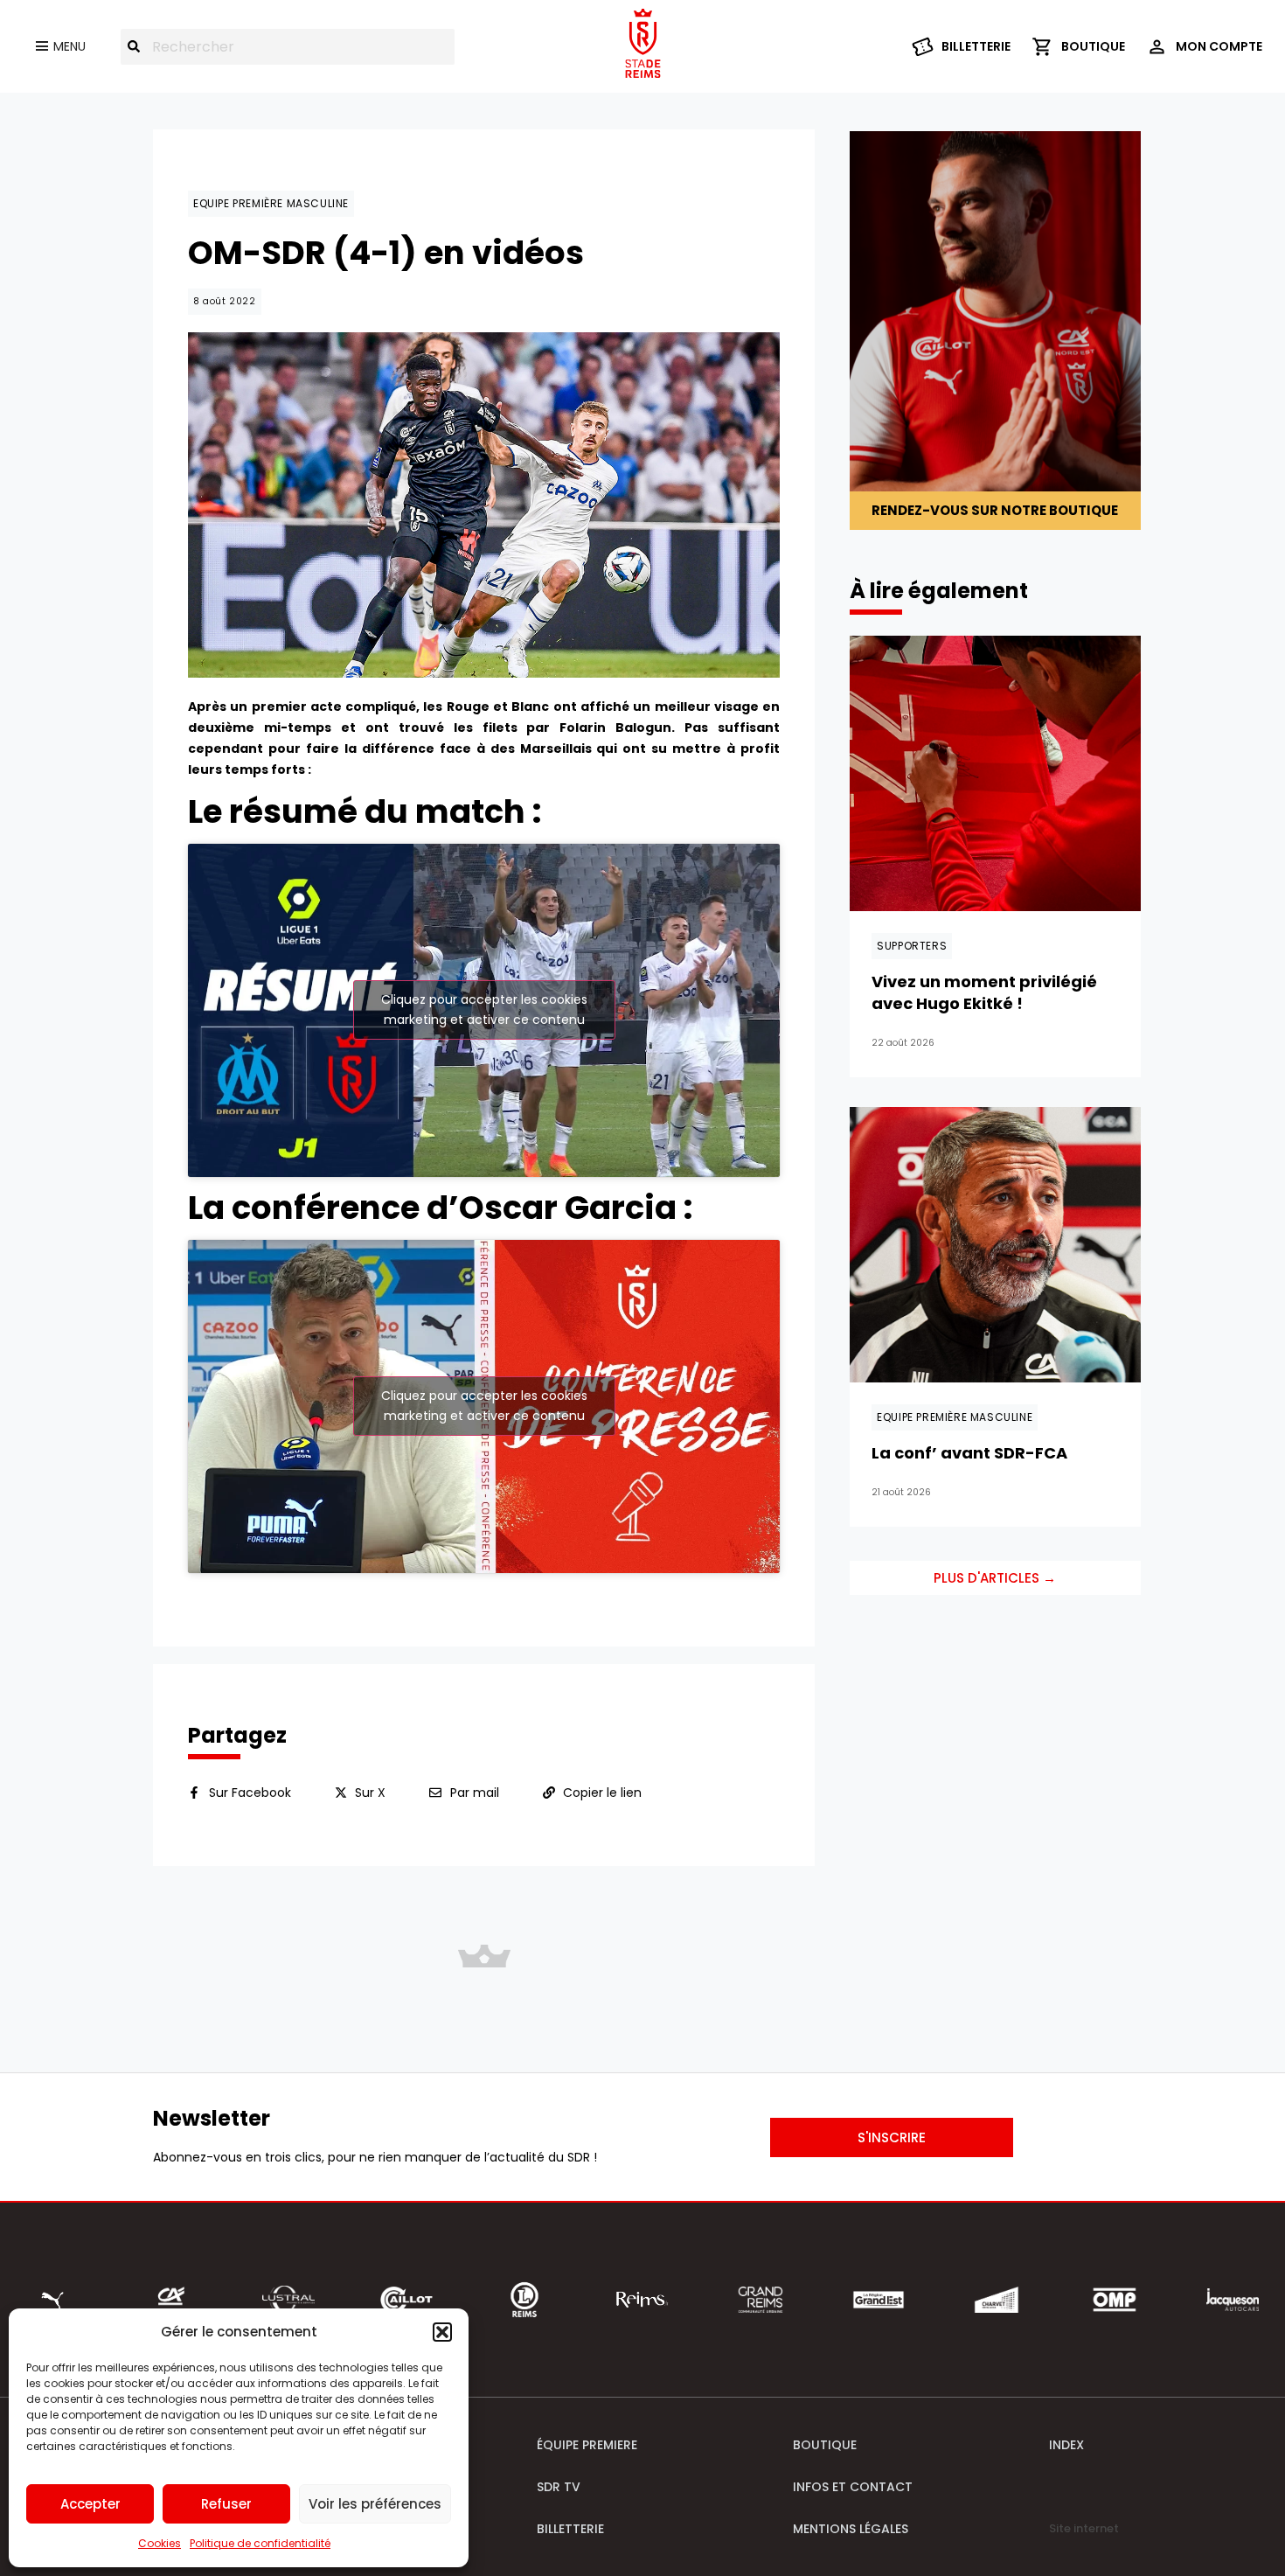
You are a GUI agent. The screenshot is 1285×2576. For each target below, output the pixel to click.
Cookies (160, 2543)
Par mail (475, 1793)
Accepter (90, 2504)
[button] (442, 2332)
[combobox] (288, 47)
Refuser (226, 2504)
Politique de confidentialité (260, 2543)
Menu (69, 46)
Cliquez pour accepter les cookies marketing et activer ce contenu (484, 1010)
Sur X (370, 1793)
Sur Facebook (250, 1793)
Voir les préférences (375, 2504)
